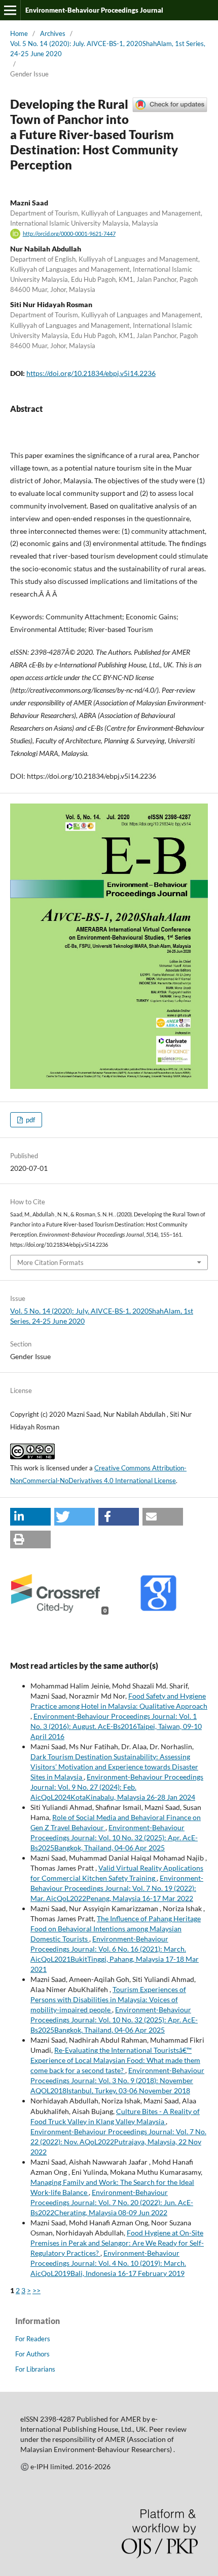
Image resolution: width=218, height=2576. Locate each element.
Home (19, 33)
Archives (53, 33)
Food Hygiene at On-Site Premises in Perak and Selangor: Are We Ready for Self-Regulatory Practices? (117, 2243)
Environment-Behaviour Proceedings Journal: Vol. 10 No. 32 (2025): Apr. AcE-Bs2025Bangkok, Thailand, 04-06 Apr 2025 (114, 1838)
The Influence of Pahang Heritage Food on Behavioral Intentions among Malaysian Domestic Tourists (116, 1929)
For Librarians (35, 2369)
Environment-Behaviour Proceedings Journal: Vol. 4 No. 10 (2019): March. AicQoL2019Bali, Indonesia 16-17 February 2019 (108, 2263)
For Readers (33, 2339)
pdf (30, 1120)
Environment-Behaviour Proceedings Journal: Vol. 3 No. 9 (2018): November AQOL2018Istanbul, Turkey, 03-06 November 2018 (117, 2080)
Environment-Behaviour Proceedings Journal (94, 10)
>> (37, 2290)
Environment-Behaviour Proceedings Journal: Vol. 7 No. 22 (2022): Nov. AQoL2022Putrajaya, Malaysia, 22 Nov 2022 (118, 2142)
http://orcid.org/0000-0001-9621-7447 (69, 234)
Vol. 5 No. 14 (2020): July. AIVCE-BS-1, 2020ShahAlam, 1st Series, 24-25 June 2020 (108, 49)
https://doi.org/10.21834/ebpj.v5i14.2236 (91, 373)
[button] (30, 1517)
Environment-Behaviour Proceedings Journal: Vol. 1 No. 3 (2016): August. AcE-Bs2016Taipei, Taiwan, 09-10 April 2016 (116, 1726)
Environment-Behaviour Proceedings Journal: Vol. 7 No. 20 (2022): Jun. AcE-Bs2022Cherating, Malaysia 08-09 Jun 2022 (112, 2202)
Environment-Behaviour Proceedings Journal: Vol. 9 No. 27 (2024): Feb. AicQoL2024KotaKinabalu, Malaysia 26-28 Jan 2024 (117, 1787)
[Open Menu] (10, 10)
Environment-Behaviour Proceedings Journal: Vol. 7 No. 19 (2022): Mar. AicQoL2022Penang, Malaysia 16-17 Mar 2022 (117, 1888)
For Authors (32, 2354)
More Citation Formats (50, 1262)
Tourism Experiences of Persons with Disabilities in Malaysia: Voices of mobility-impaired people (108, 1999)
